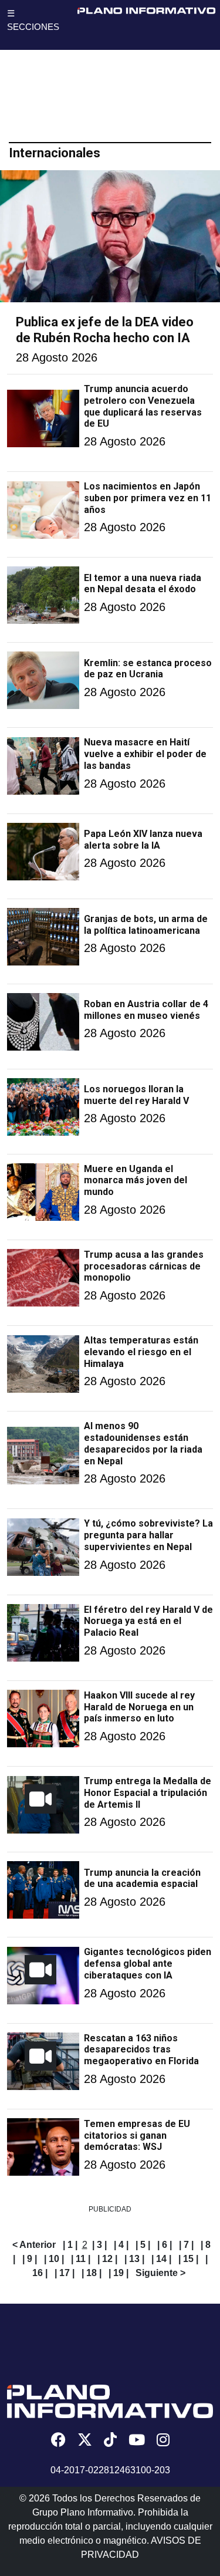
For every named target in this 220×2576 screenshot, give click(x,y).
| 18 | (92, 2273)
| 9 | (30, 2259)
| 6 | (165, 2245)
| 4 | (121, 2245)
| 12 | (107, 2259)
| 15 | (188, 2259)
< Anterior (34, 2245)
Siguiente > (160, 2273)
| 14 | (161, 2259)
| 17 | (65, 2273)
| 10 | (54, 2259)
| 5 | (143, 2245)
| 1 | (70, 2245)
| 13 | (134, 2259)
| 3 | (99, 2245)
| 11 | (81, 2259)
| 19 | (119, 2273)
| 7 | (186, 2245)
